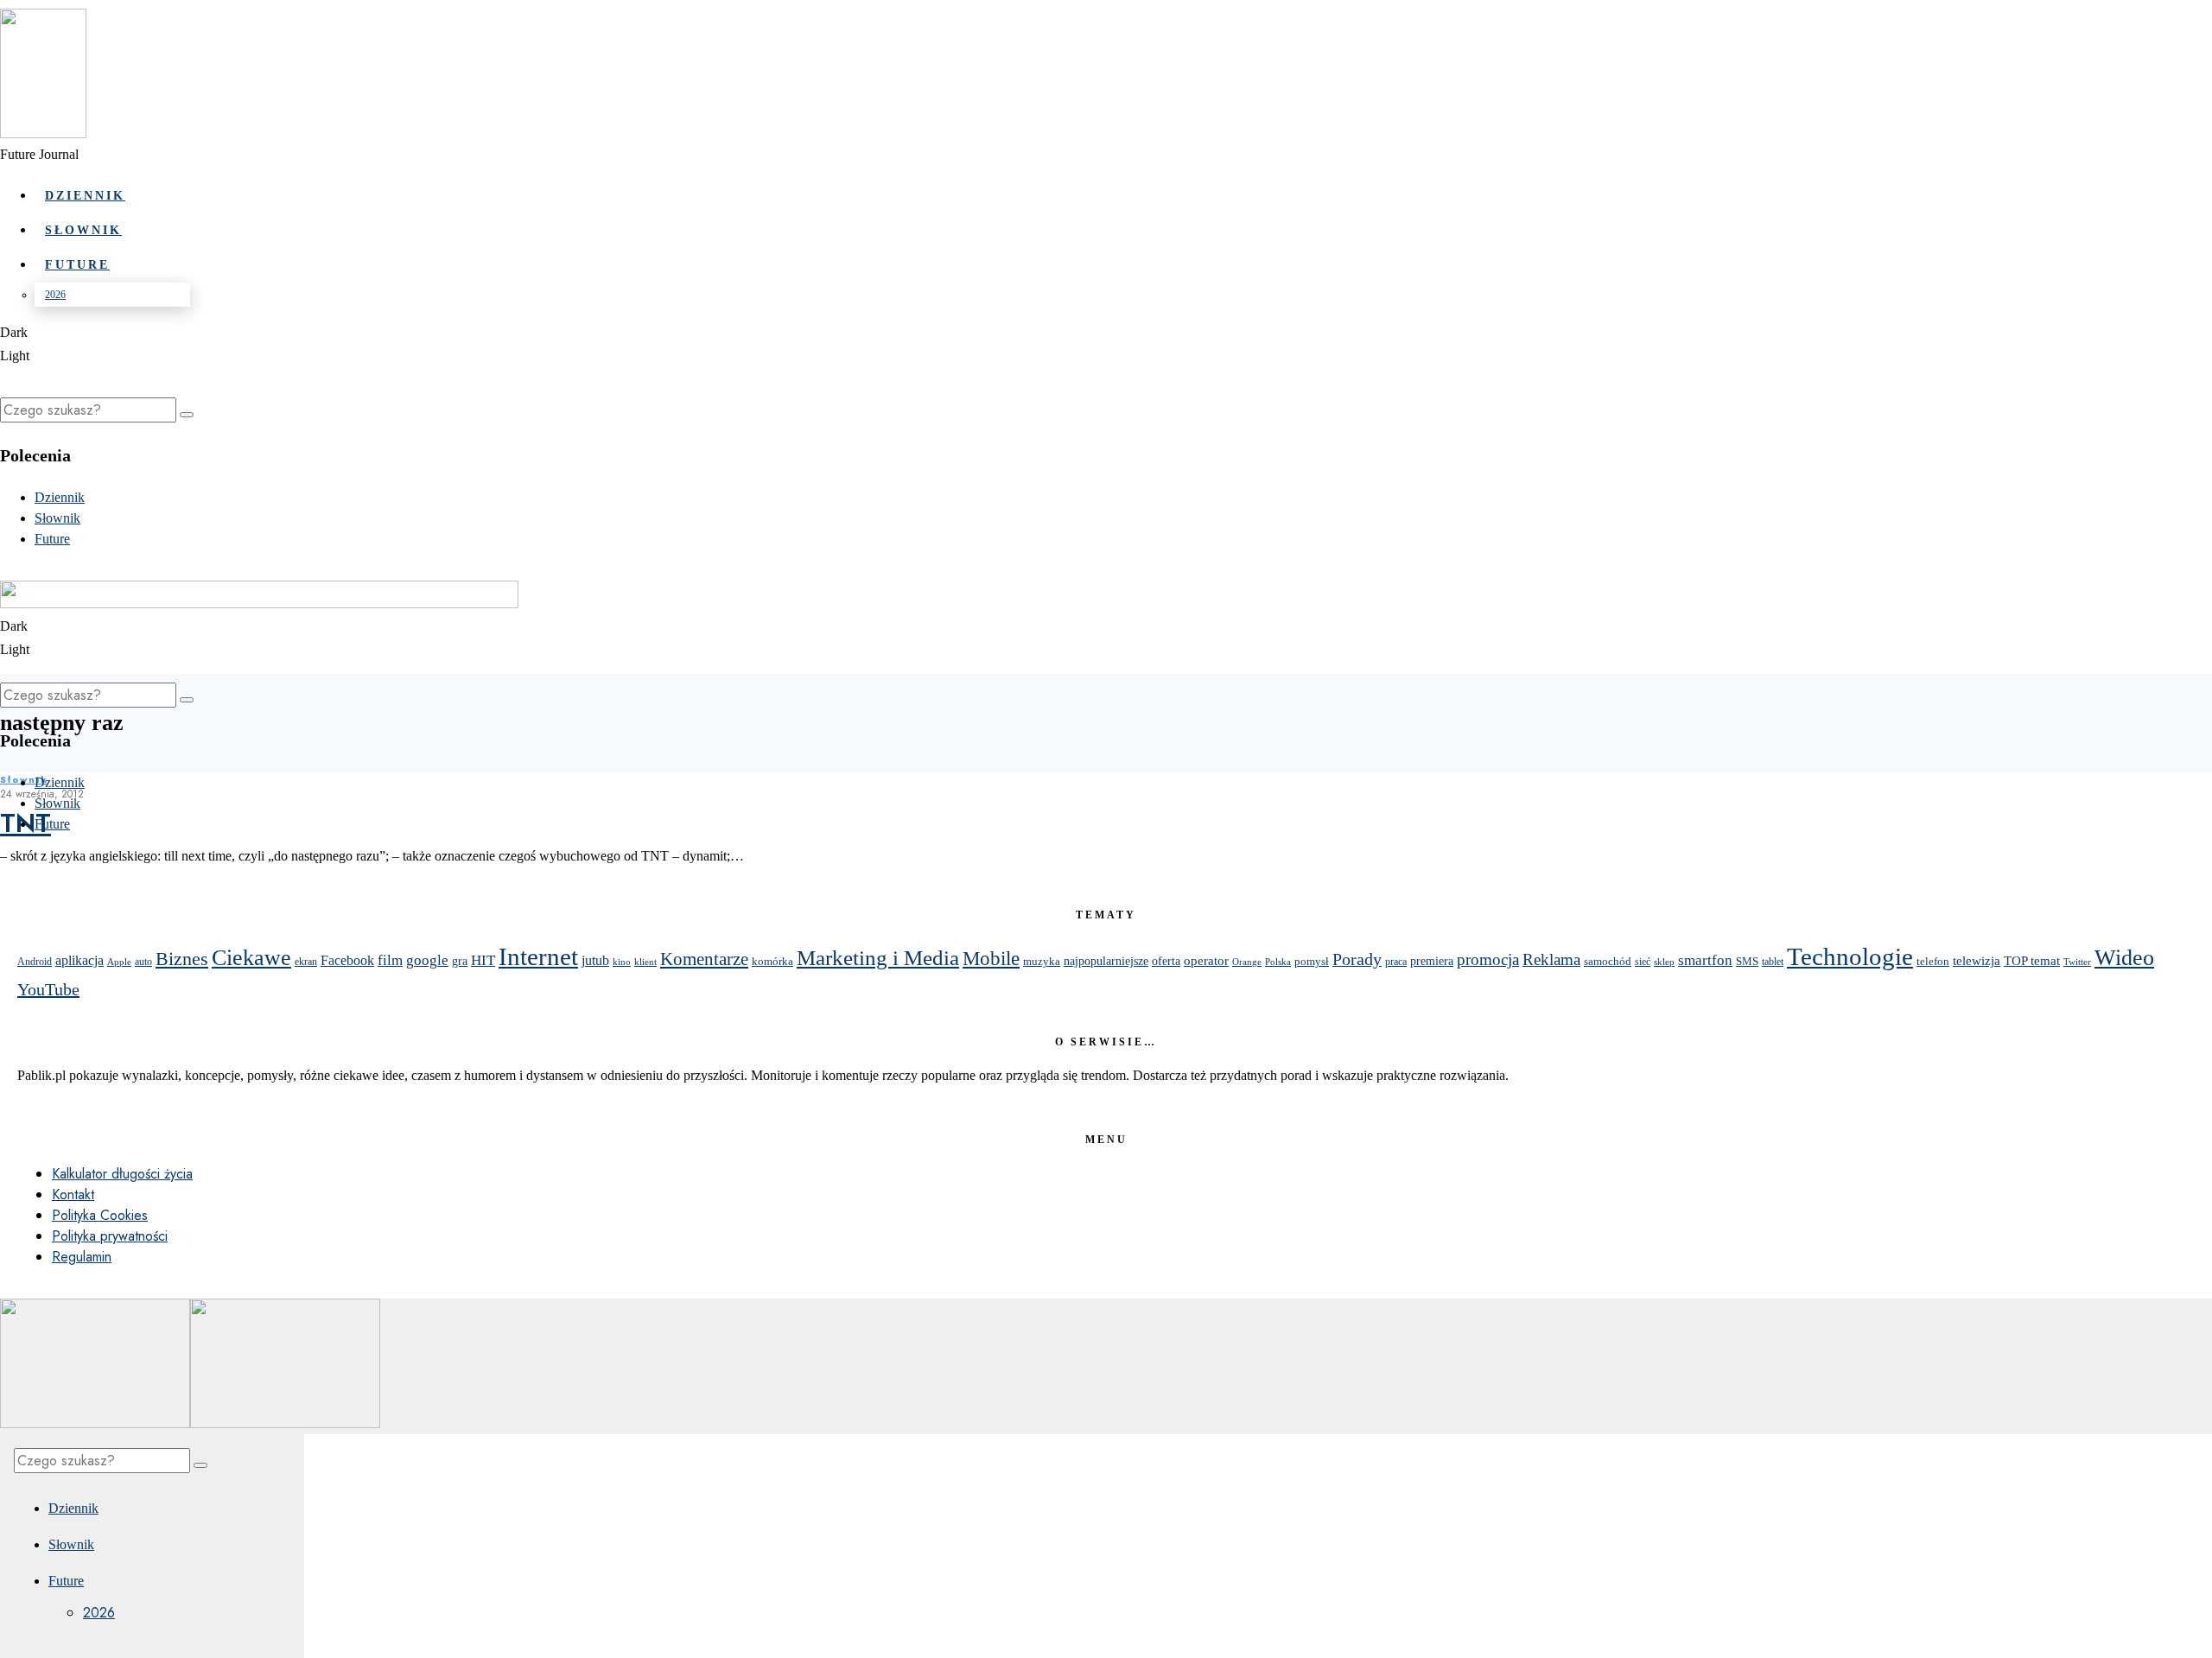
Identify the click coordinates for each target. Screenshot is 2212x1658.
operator (1206, 961)
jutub (595, 960)
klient (645, 962)
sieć (1643, 962)
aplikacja (79, 960)
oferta (1166, 961)
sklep (1664, 962)
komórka (772, 961)
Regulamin (82, 1257)
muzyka (1042, 961)
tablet (1773, 962)
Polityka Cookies (100, 1215)
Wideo (2124, 958)
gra (460, 961)
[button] (187, 415)
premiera (1432, 961)
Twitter (2077, 962)
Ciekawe (251, 957)
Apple (119, 962)
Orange (1247, 962)
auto (143, 962)
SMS (1747, 962)
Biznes (182, 959)
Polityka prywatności (110, 1236)
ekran (306, 962)
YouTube (48, 989)
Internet (538, 956)
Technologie (1850, 957)
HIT (483, 960)
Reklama (1551, 959)
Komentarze (704, 959)
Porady (1357, 959)
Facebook (347, 960)
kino (622, 962)
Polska (1278, 962)
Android (35, 962)
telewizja (1977, 960)
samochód (1608, 961)
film (390, 960)
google (427, 960)
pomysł (1312, 961)
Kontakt (73, 1194)
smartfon (1705, 960)
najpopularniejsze (1106, 961)
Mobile (991, 958)
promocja (1488, 959)
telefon (1933, 961)
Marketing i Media (878, 958)
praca (1396, 962)
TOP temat (2032, 960)
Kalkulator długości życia (122, 1174)
